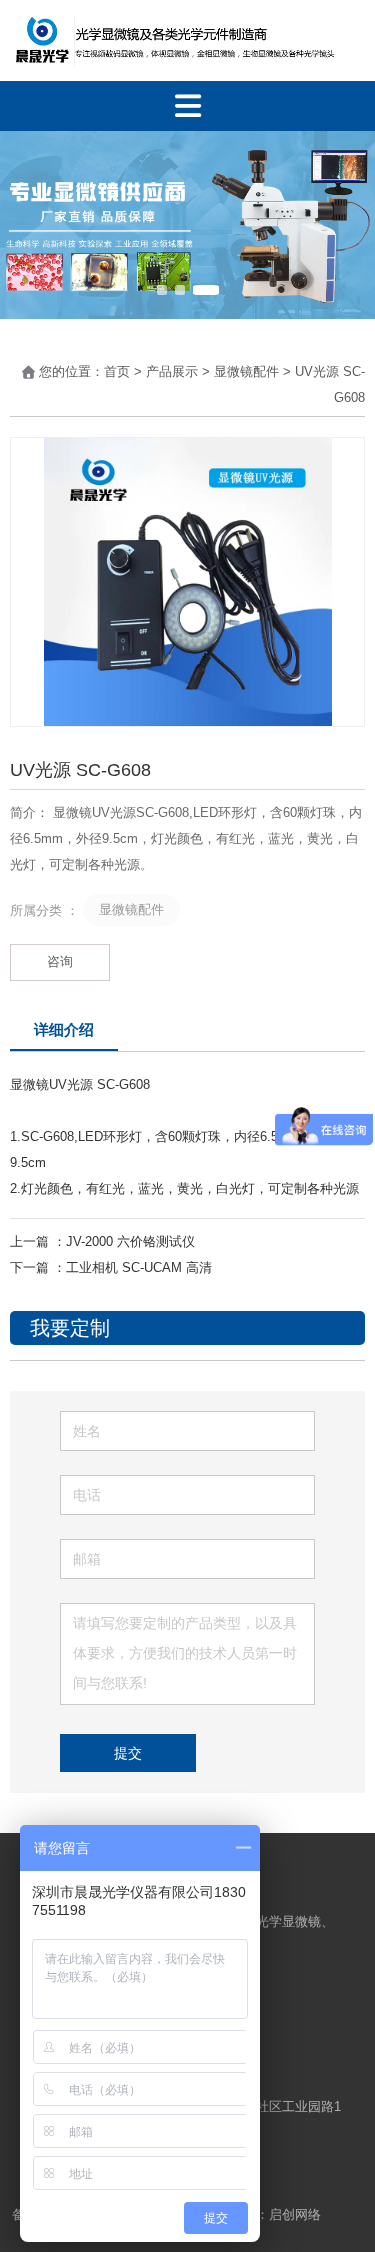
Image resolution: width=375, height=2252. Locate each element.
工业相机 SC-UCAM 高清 (139, 1267)
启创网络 (297, 2214)
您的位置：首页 (86, 371)
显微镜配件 (246, 371)
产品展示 (172, 371)
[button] (162, 290)
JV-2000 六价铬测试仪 (130, 1241)
